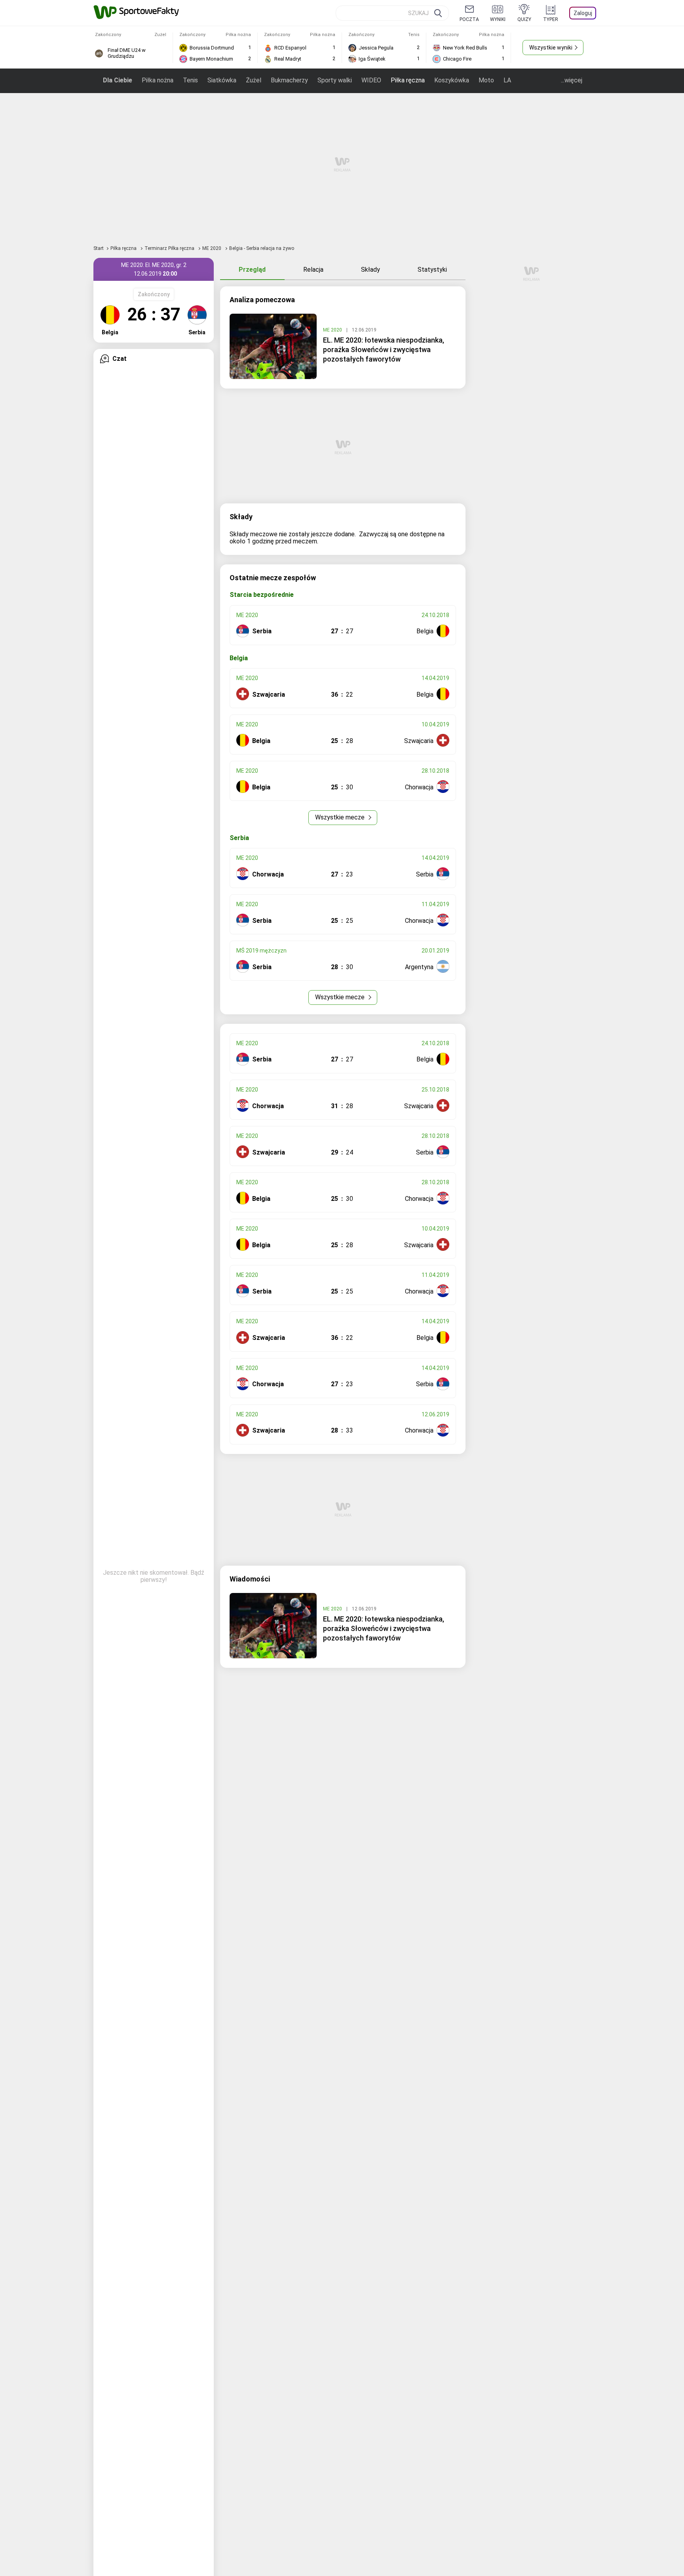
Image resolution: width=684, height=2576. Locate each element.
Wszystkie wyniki (551, 48)
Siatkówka (222, 80)
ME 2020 (212, 248)
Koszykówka (452, 80)
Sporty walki (335, 80)
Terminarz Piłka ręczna (170, 248)
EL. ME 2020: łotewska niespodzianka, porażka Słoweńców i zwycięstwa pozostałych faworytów (384, 350)
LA (507, 80)
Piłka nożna (158, 80)
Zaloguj (583, 13)
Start (99, 248)
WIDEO (371, 80)
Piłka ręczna (408, 80)
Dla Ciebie (118, 80)
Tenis (190, 80)
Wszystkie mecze (341, 817)
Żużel (254, 80)
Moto (486, 80)
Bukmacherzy (289, 80)
